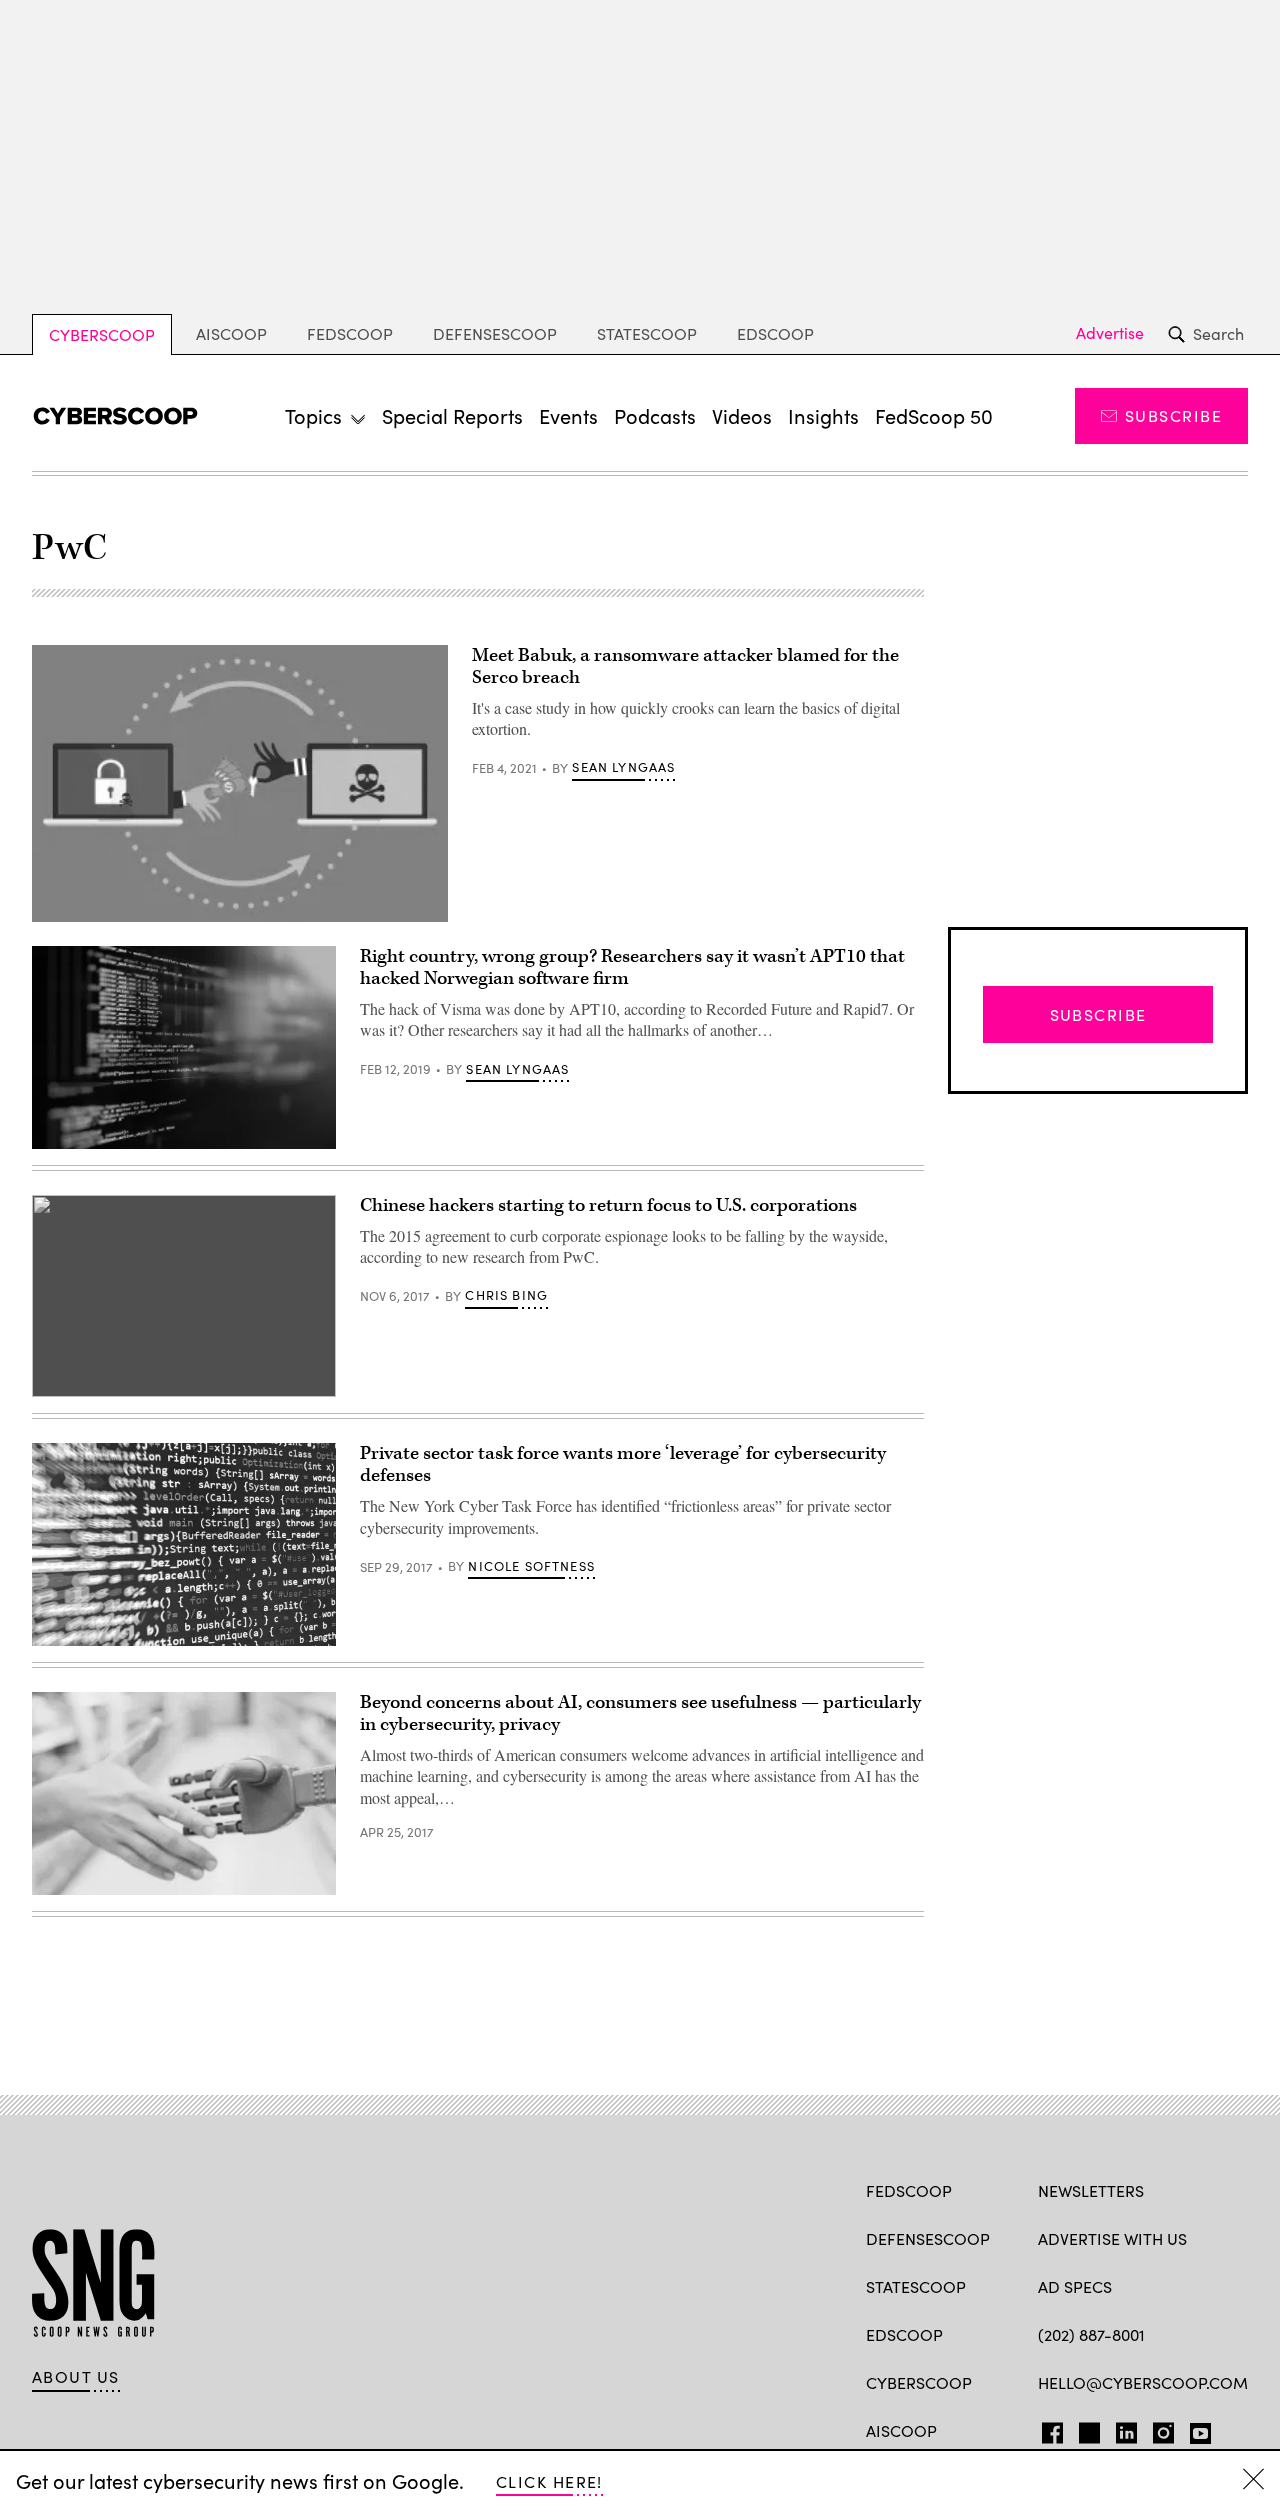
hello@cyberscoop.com (1143, 2382)
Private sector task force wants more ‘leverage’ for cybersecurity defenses (623, 1464)
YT (1195, 2429)
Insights (823, 415)
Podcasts (655, 415)
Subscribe (1173, 415)
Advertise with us (1112, 2238)
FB (1047, 2429)
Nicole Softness (531, 1566)
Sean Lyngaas (623, 767)
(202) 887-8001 (1091, 2334)
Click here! (549, 2481)
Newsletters (1091, 2190)
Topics (313, 415)
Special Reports (452, 415)
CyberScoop (102, 334)
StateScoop (647, 333)
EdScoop (775, 333)
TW (1086, 2429)
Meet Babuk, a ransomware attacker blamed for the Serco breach (685, 666)
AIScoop (231, 333)
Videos (742, 415)
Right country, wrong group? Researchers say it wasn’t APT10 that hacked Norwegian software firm (632, 967)
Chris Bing (506, 1295)
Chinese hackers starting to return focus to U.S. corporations (608, 1205)
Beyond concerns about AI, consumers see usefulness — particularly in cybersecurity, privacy (640, 1713)
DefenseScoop (495, 333)
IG (1157, 2429)
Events (568, 415)
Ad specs (1075, 2286)
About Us (76, 2377)
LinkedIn (1126, 2429)
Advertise (1110, 333)
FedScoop (350, 333)
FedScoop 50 (934, 415)
